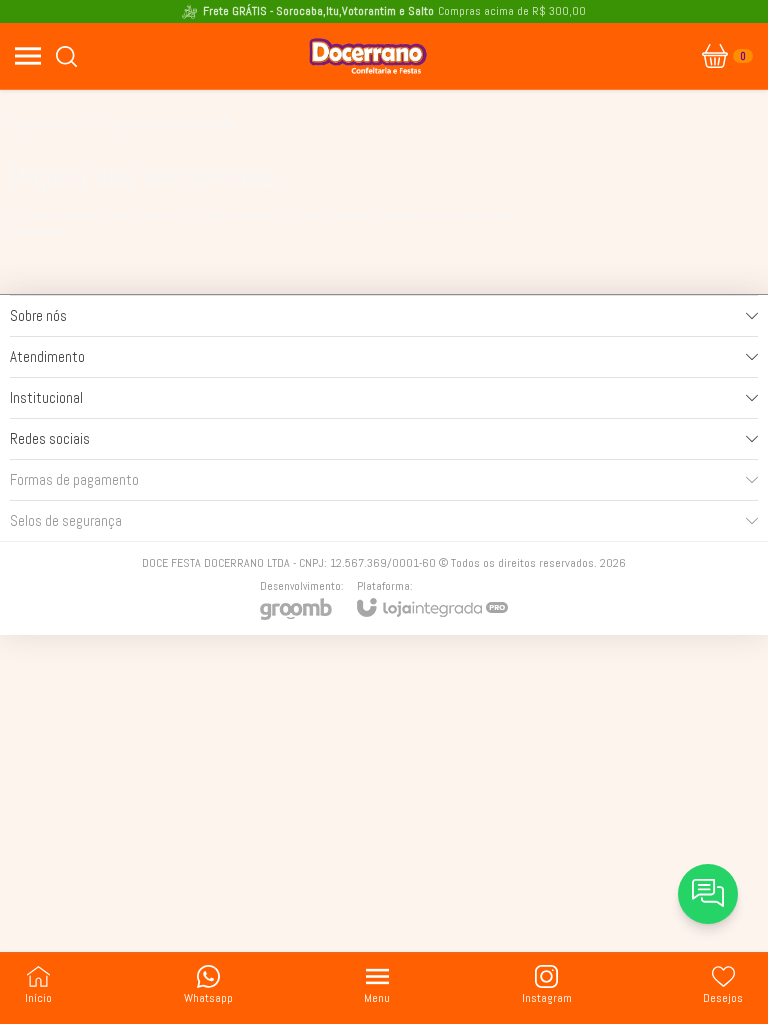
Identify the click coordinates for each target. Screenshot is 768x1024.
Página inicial (46, 123)
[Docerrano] (368, 56)
